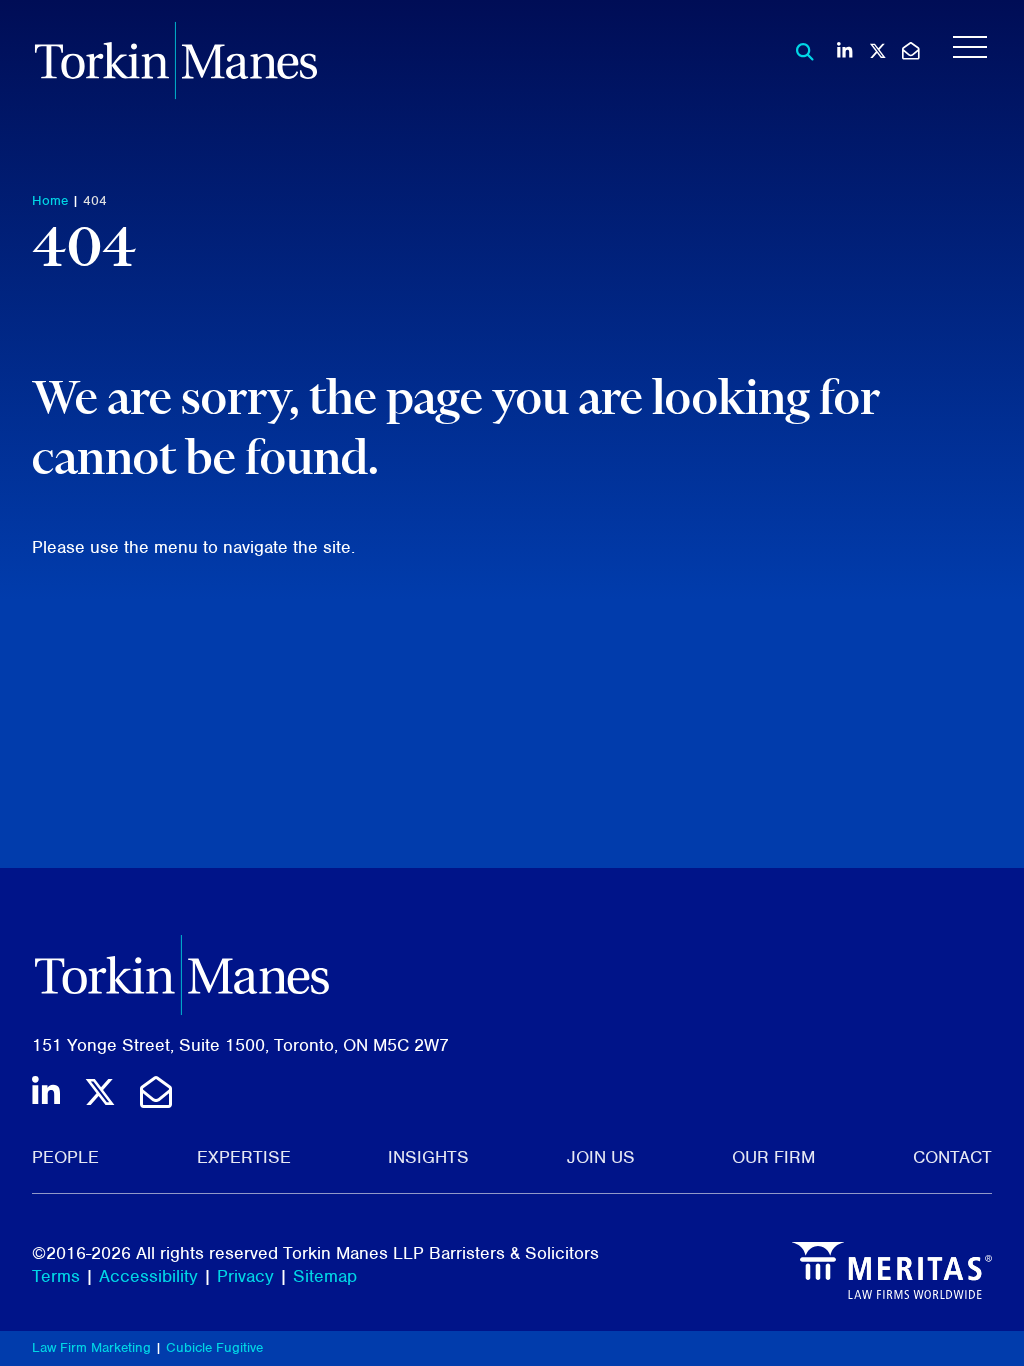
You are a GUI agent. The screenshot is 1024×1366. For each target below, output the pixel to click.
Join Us (601, 1157)
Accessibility (148, 1276)
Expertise (244, 1157)
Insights (428, 1157)
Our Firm (773, 1157)
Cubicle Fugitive (214, 1347)
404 (95, 200)
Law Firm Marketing (91, 1347)
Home (50, 200)
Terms (56, 1276)
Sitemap (325, 1276)
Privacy (245, 1276)
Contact (952, 1157)
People (65, 1157)
